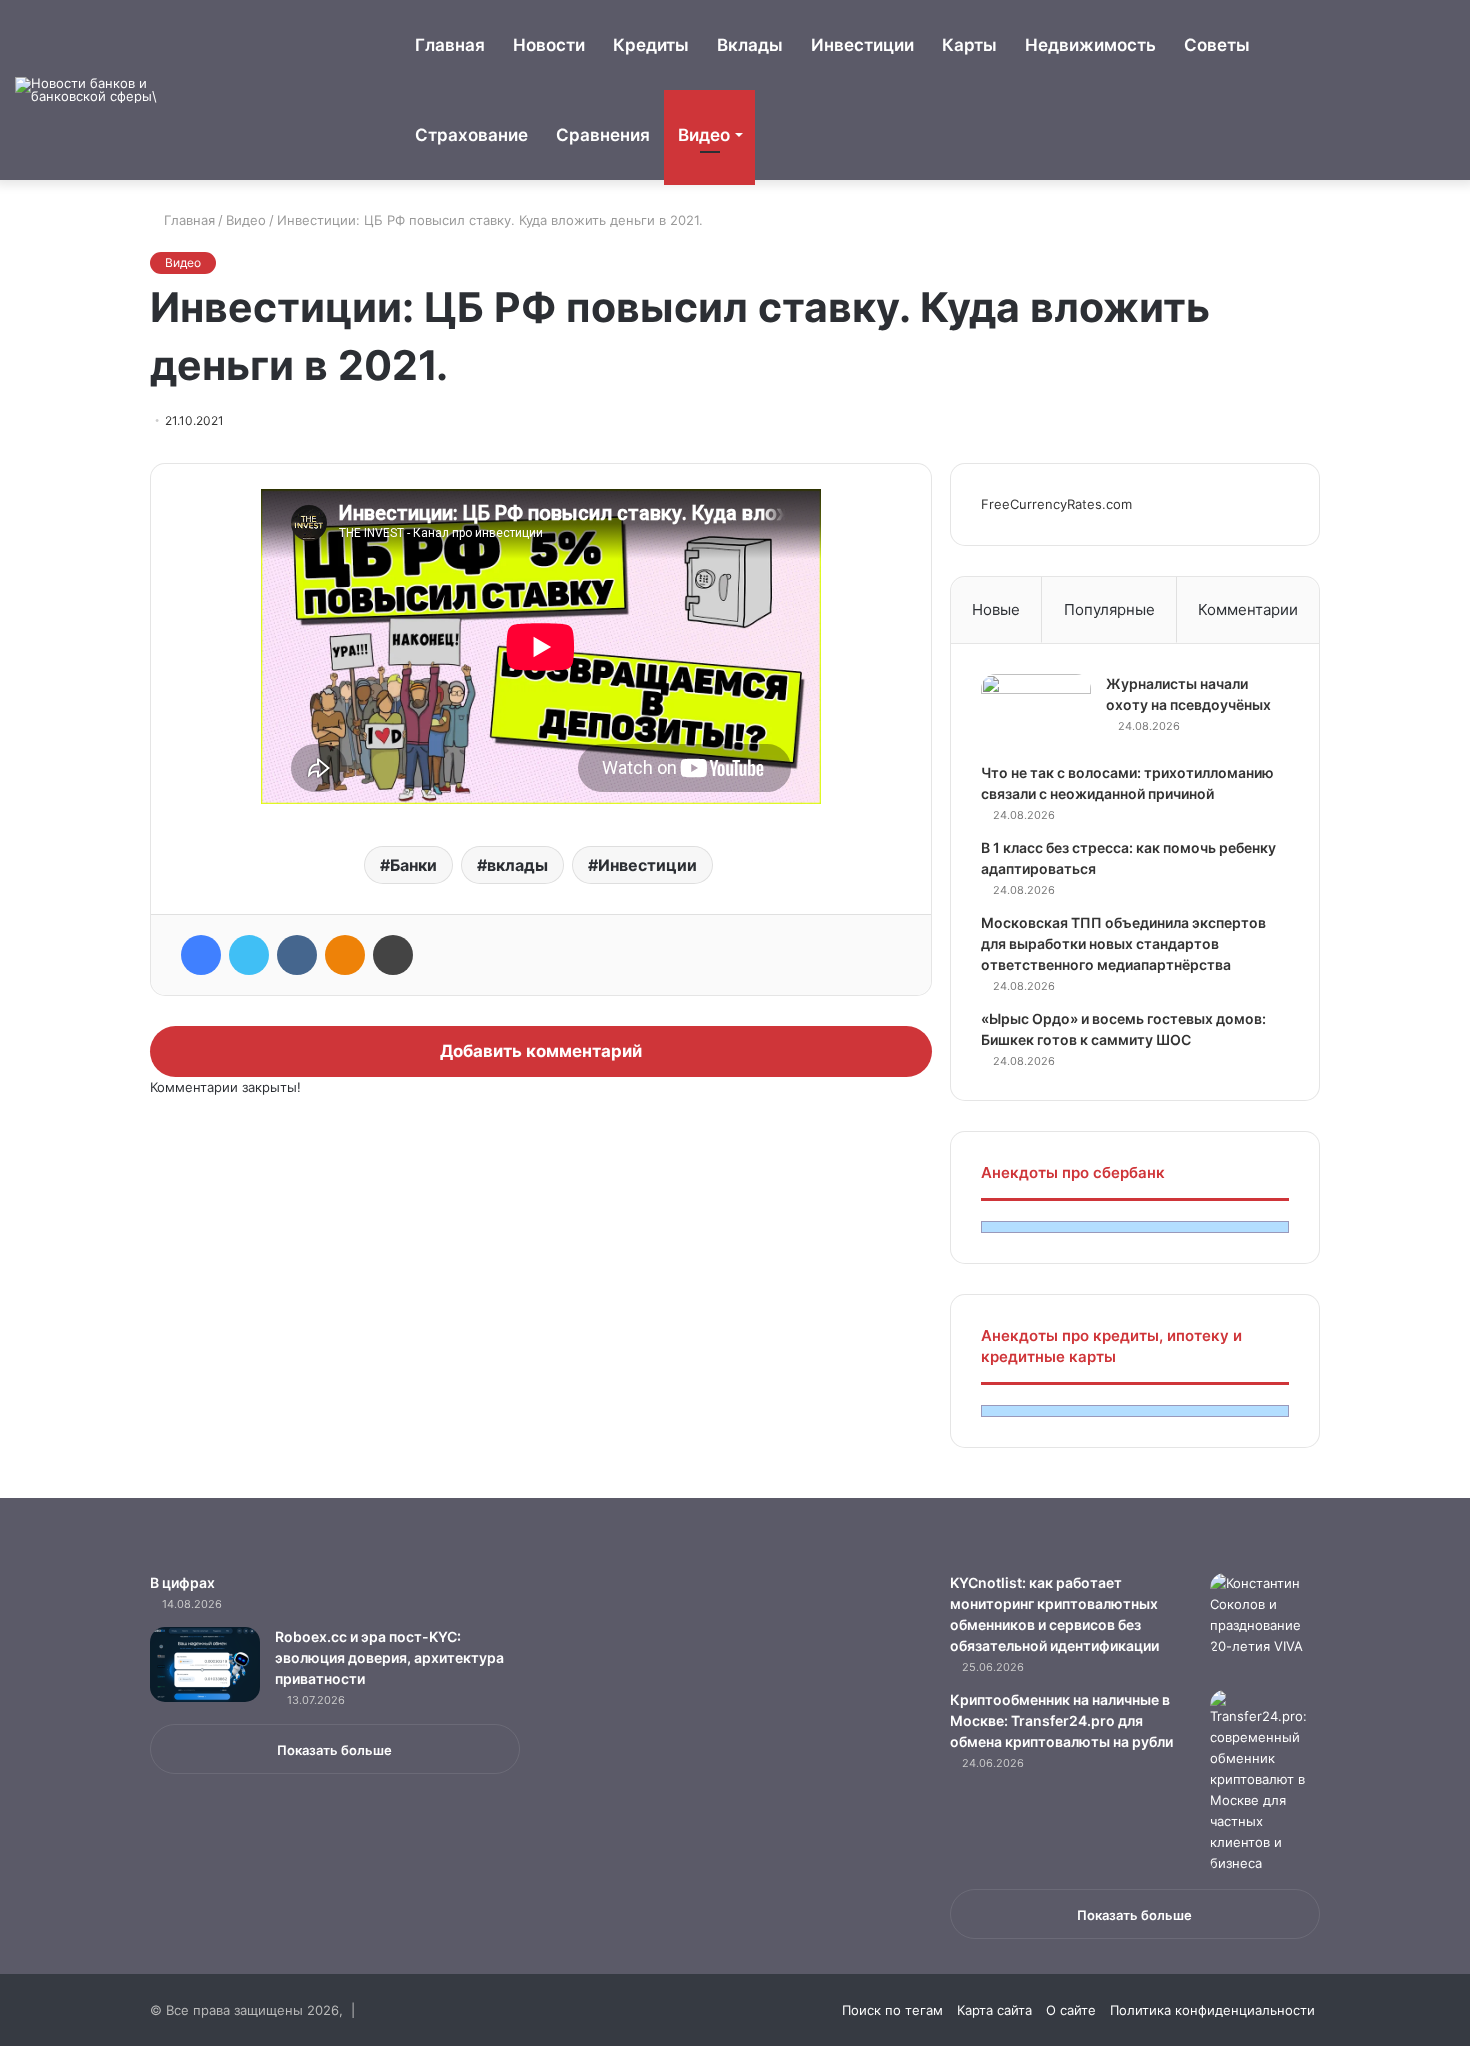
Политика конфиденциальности (1212, 2010)
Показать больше (334, 1750)
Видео (704, 135)
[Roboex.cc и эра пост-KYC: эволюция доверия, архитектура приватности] (205, 1664)
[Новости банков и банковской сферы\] (90, 90)
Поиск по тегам (892, 2010)
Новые (996, 609)
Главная (450, 45)
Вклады (750, 45)
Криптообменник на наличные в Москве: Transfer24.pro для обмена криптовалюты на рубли (1061, 1720)
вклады (517, 865)
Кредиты (651, 45)
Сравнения (603, 135)
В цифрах (182, 1582)
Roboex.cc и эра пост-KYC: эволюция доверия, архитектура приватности (389, 1657)
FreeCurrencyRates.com (1056, 504)
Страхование (471, 135)
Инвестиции (862, 45)
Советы (1217, 45)
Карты (969, 45)
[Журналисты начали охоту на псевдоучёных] (1036, 711)
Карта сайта (994, 2010)
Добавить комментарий (541, 1051)
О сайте (1071, 2010)
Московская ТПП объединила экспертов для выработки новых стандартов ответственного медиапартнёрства (1123, 943)
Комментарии (1248, 609)
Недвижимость (1090, 45)
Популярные (1109, 609)
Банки (413, 865)
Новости (549, 45)
